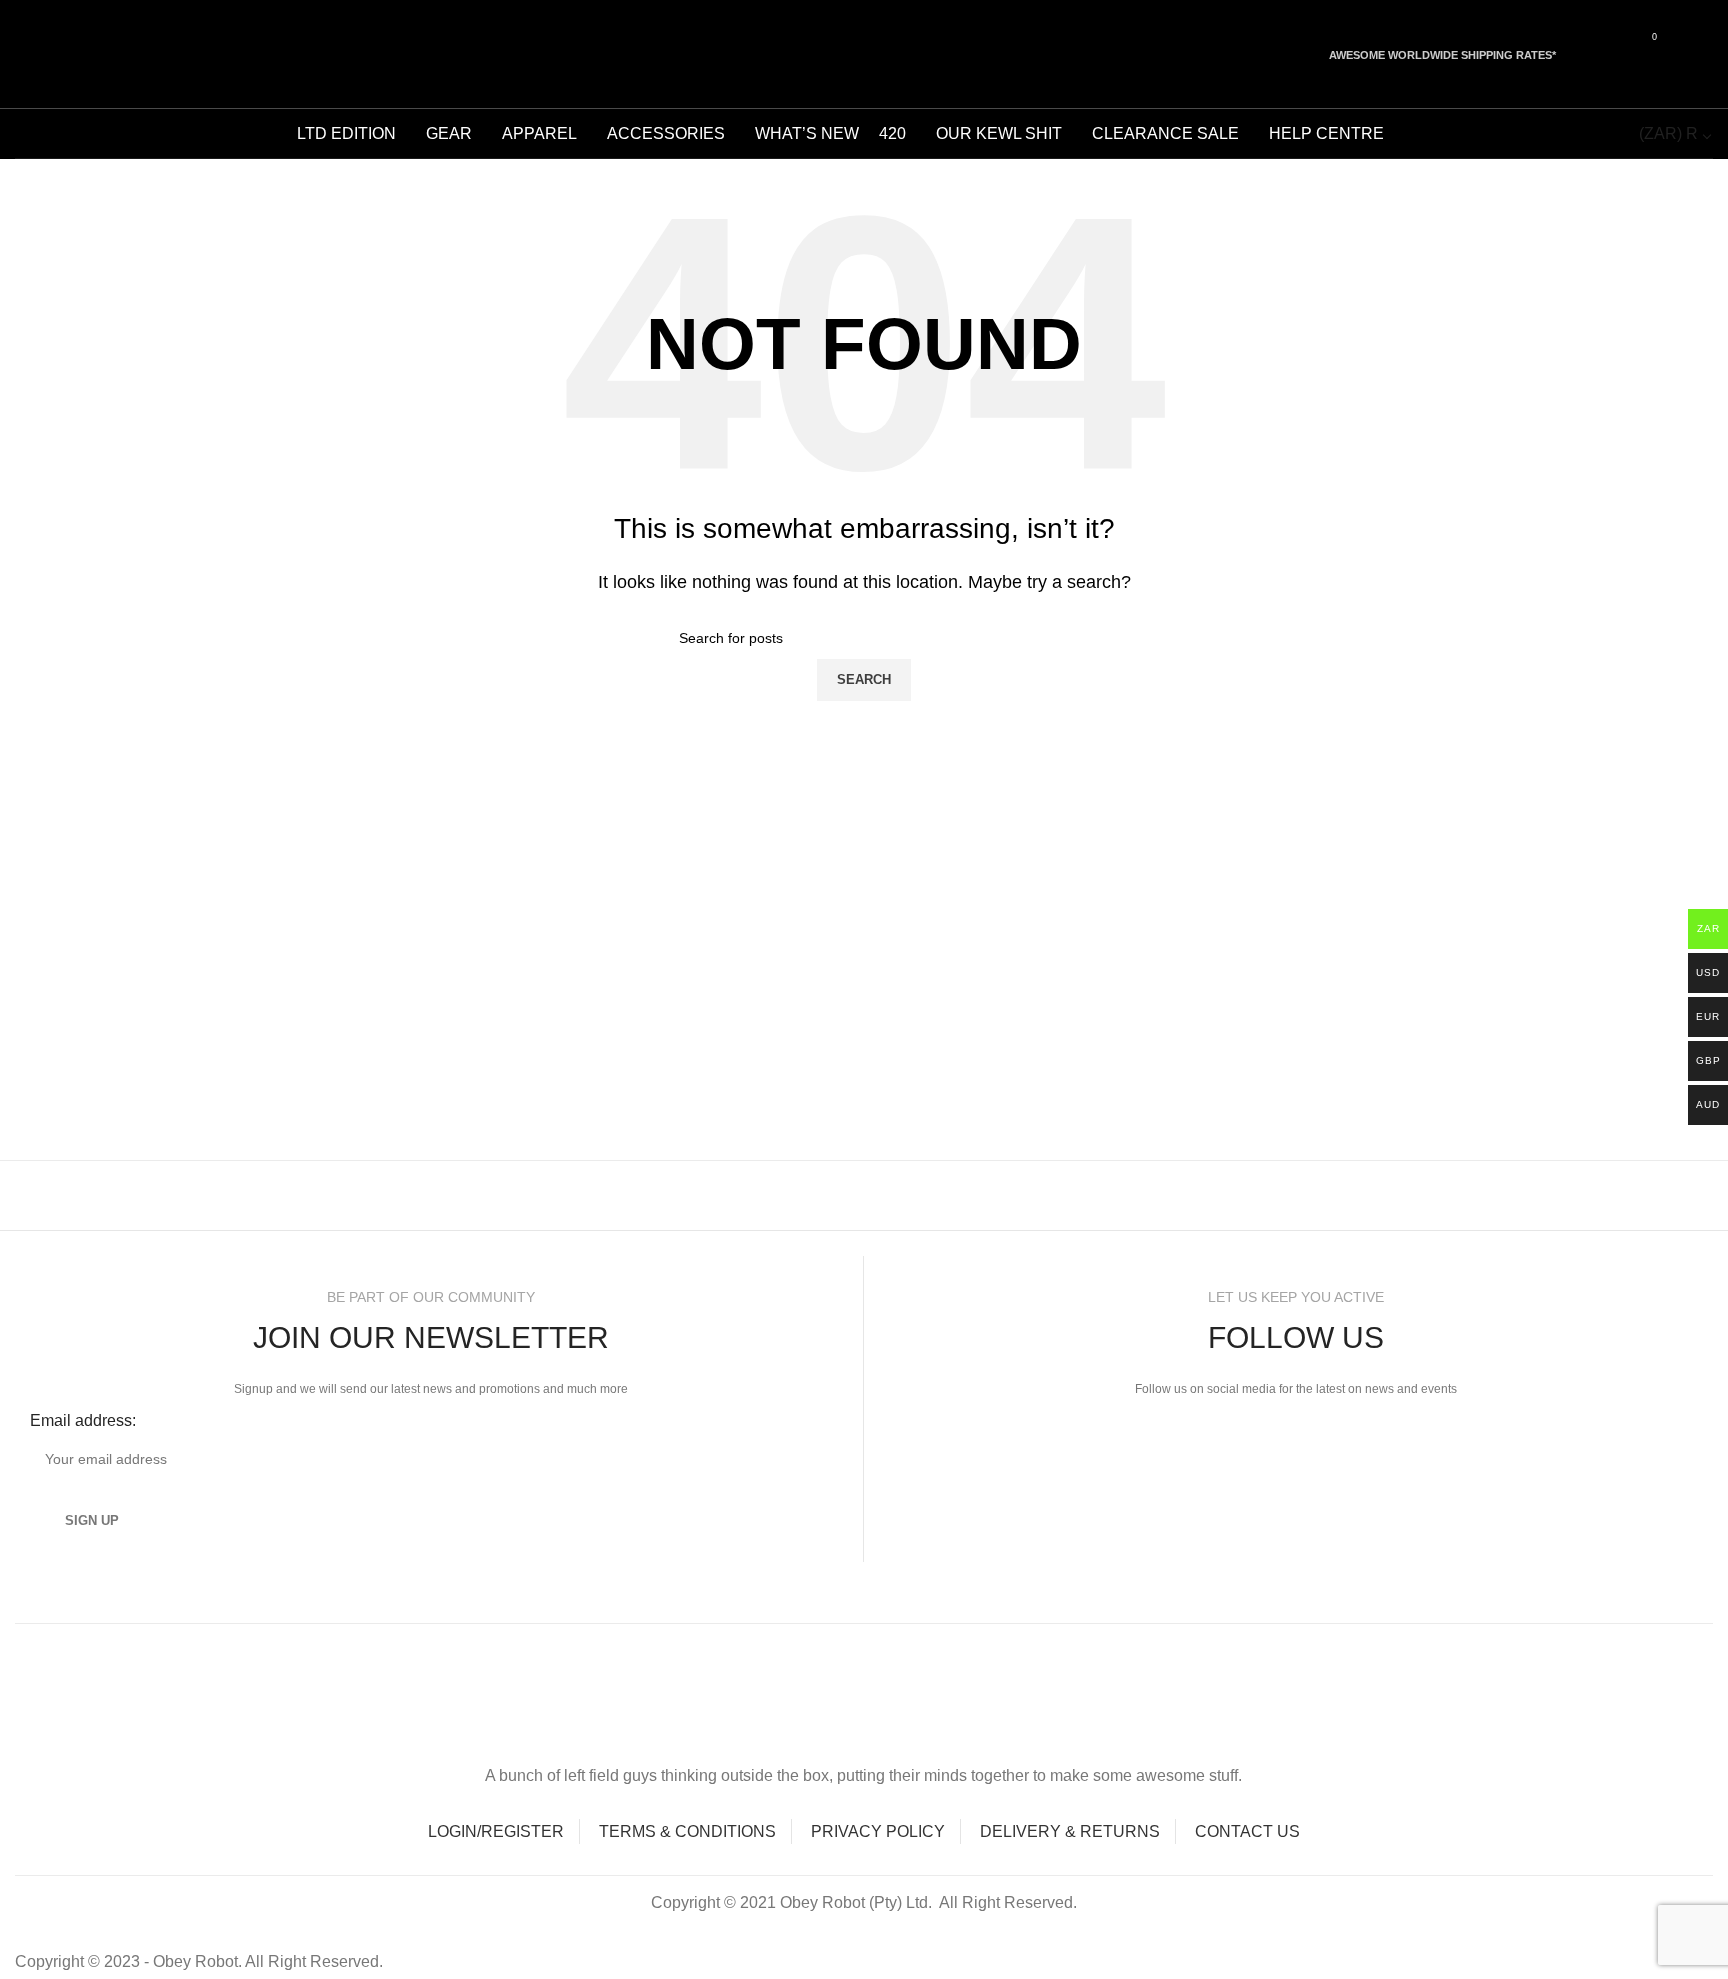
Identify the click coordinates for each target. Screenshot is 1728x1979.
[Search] (22, 54)
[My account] (1685, 54)
